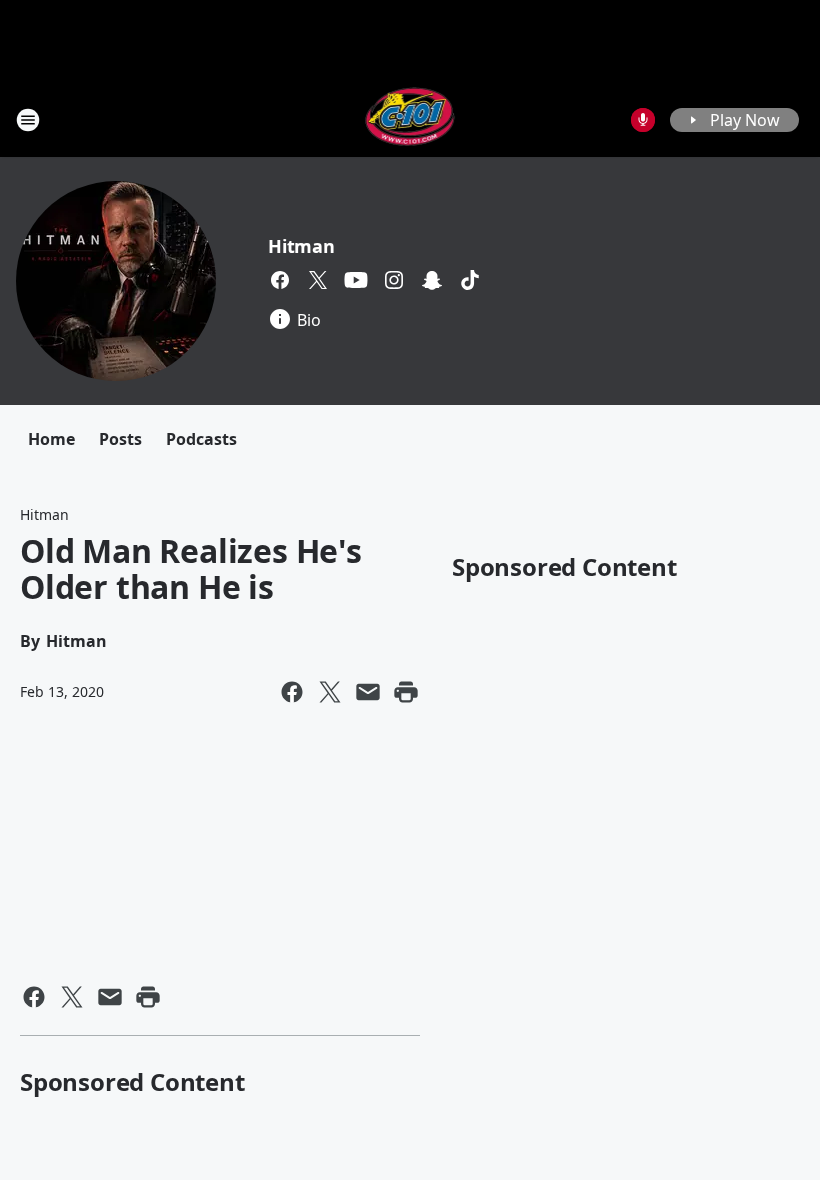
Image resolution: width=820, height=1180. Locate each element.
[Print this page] (406, 692)
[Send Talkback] (643, 120)
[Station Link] (410, 119)
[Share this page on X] (330, 692)
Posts (120, 439)
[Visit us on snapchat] (432, 280)
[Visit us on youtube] (356, 280)
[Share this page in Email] (368, 692)
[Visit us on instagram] (394, 280)
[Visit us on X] (318, 280)
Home (51, 439)
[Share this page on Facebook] (292, 692)
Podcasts (201, 439)
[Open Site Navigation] (28, 120)
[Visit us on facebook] (280, 280)
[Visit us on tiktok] (470, 280)
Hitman (301, 246)
